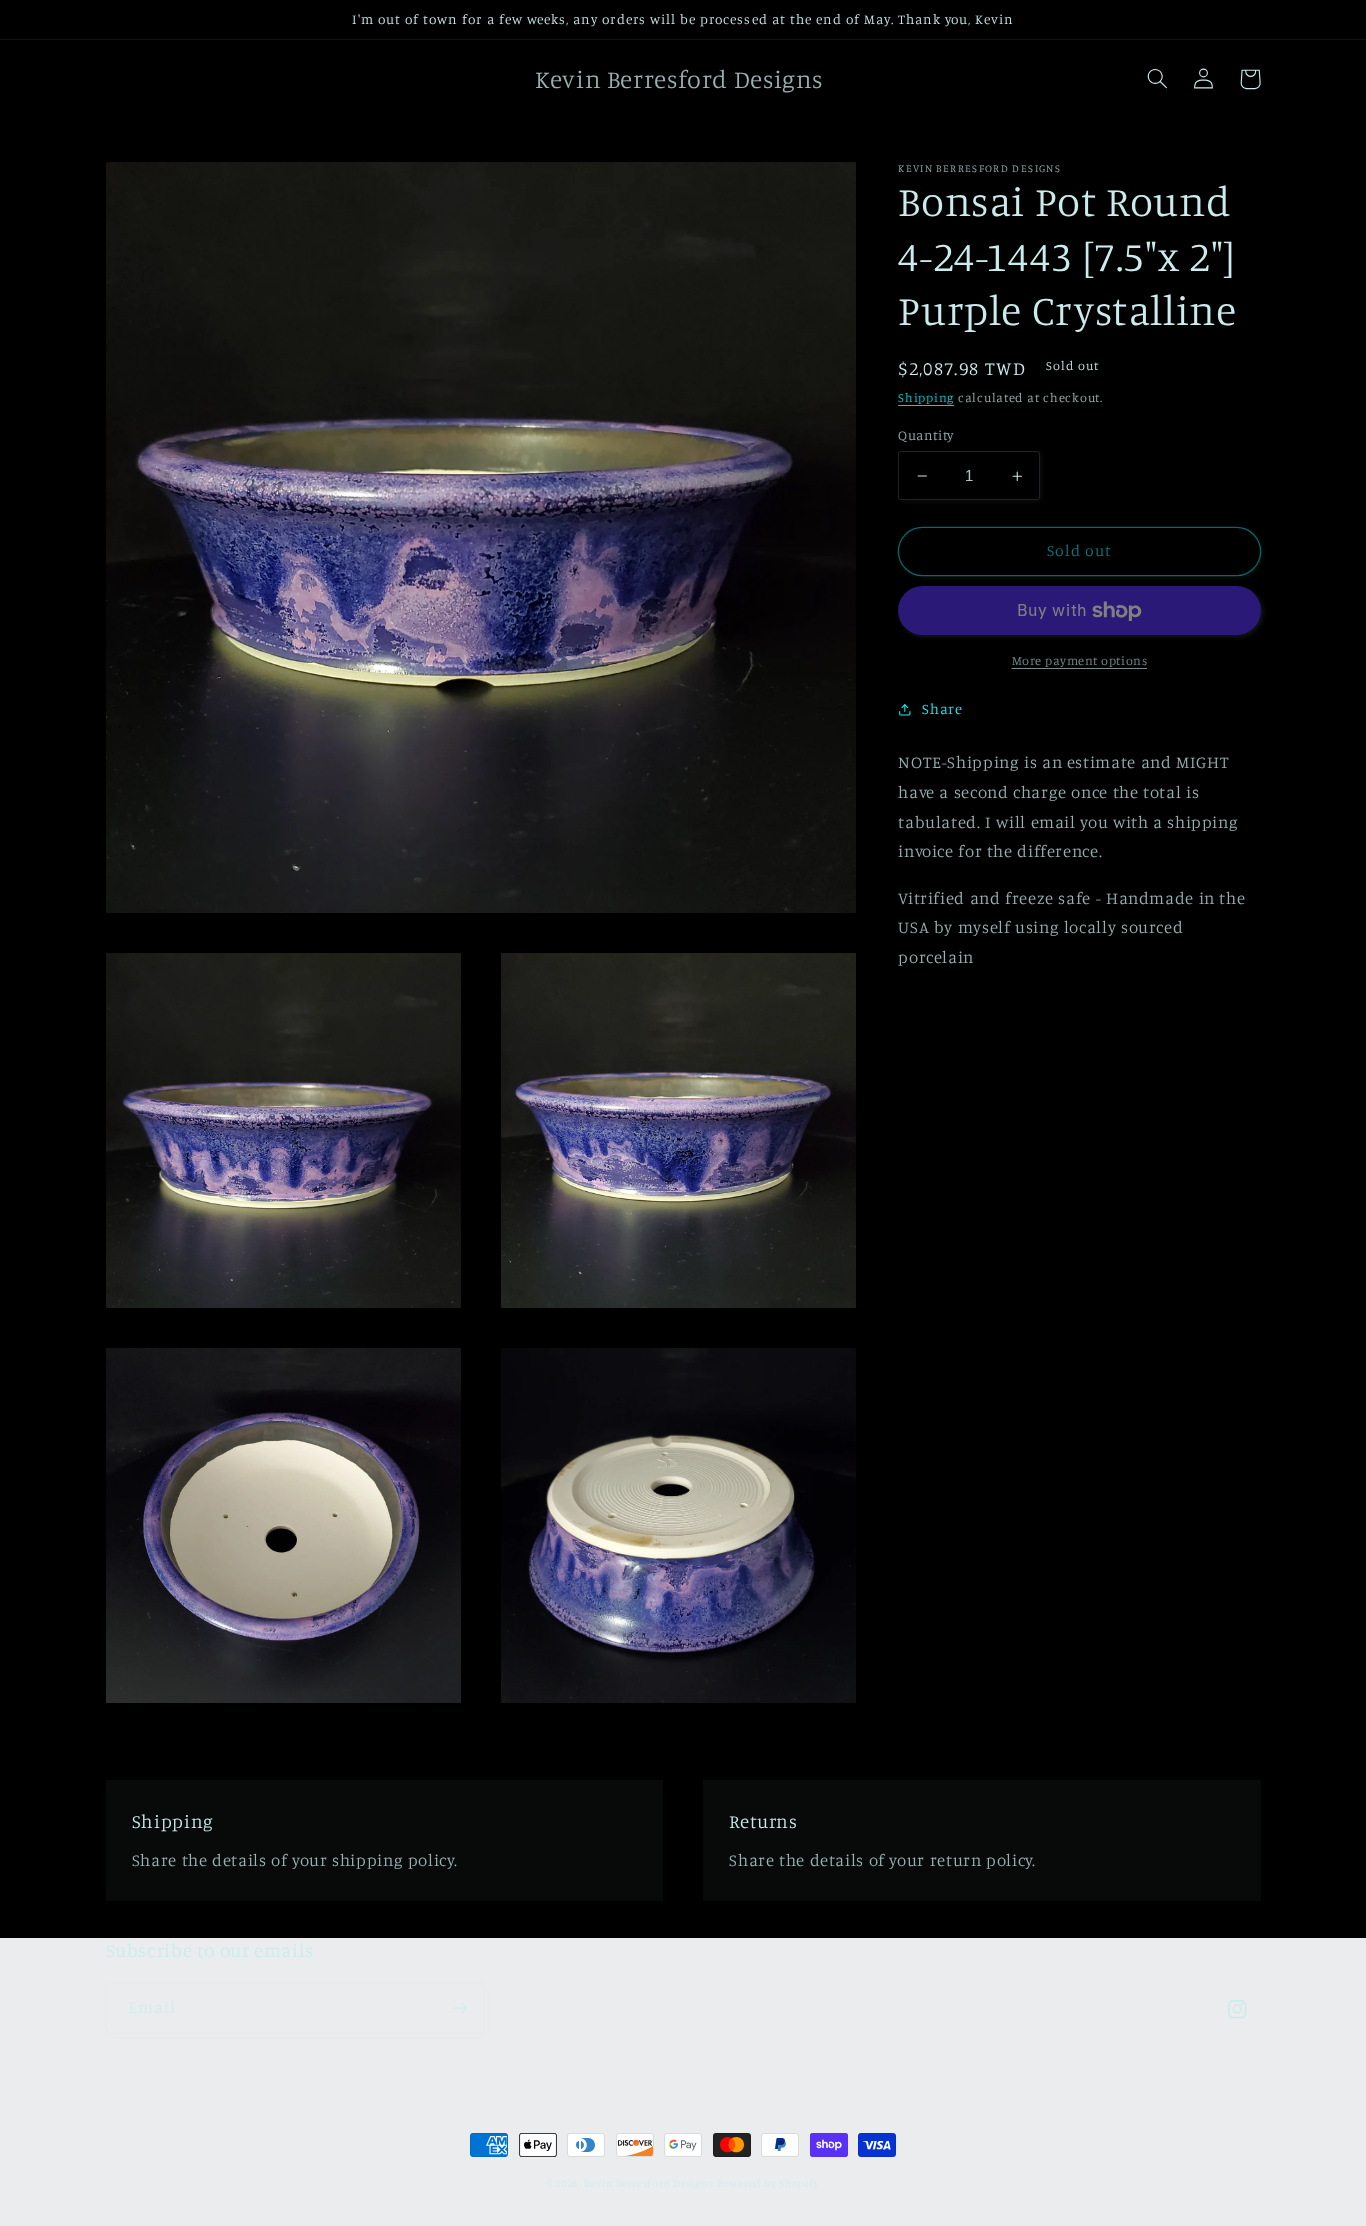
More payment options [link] (1080, 660)
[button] (1158, 79)
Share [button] (942, 709)
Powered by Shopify (768, 2183)
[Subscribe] (459, 2007)
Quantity (925, 435)
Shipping (926, 397)
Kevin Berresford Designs (649, 2183)
